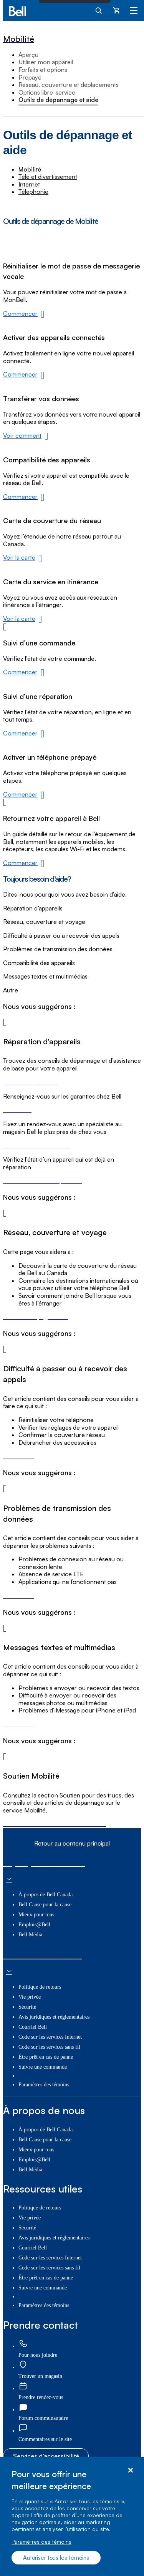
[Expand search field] (99, 10)
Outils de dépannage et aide (58, 100)
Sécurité (27, 2007)
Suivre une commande (43, 2067)
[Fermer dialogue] (130, 2470)
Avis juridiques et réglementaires (54, 2017)
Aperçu (28, 55)
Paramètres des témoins (41, 2542)
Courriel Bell (33, 2027)
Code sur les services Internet (50, 2037)
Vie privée (30, 1997)
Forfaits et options (43, 70)
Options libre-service (47, 92)
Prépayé (30, 77)
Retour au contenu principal (72, 1843)
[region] (72, 2516)
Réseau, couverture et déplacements (69, 85)
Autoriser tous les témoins (56, 2558)
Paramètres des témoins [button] (44, 2085)
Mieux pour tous (36, 1915)
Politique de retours (40, 1987)
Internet (29, 184)
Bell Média (30, 1935)
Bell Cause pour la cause (45, 1905)
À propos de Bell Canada (46, 1895)
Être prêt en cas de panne (46, 2057)
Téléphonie (33, 192)
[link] (72, 909)
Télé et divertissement (48, 177)
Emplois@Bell (34, 1925)
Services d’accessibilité (46, 2456)
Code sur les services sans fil (49, 2047)
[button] (45, 2439)
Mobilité (30, 169)
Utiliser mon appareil (46, 62)
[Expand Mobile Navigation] (134, 10)
